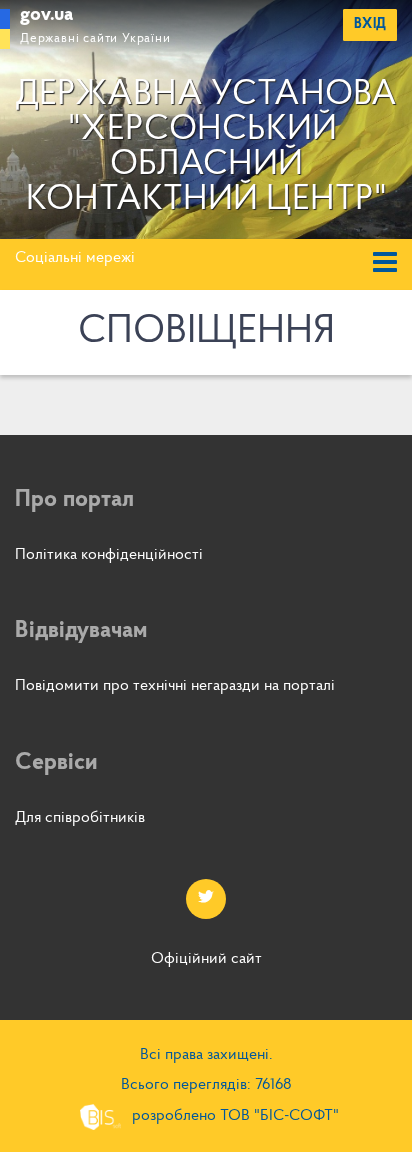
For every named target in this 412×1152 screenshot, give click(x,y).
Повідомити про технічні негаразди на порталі (175, 686)
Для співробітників (80, 818)
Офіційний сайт (206, 959)
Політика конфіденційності (109, 555)
